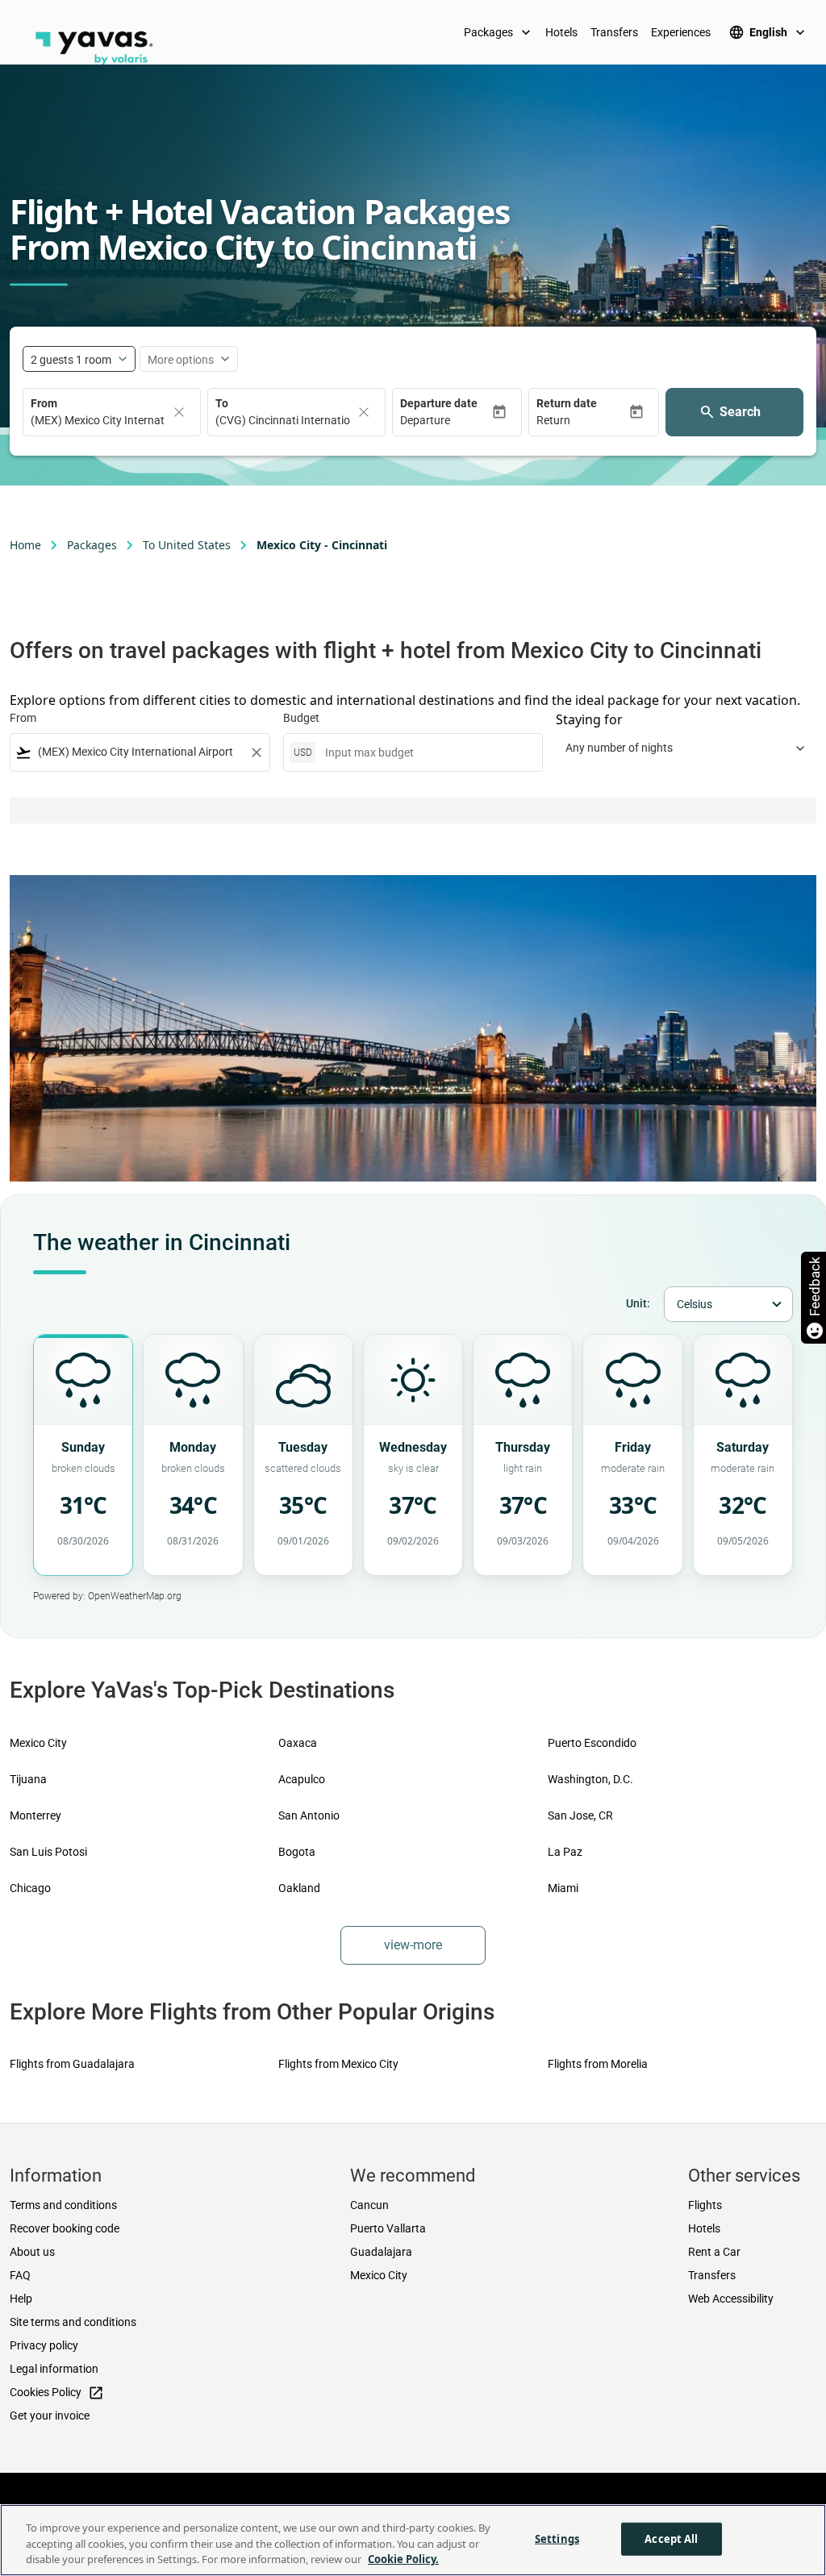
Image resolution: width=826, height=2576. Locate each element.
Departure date (439, 403)
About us (32, 2252)
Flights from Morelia (598, 2064)
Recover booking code (65, 2228)
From (44, 403)
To (222, 403)
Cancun (369, 2205)
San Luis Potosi (48, 1852)
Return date (567, 403)
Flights (705, 2205)
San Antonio (309, 1815)
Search (740, 412)
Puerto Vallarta (388, 2228)
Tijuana (28, 1779)
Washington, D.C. (590, 1779)
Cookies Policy (57, 2393)
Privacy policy (44, 2345)
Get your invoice (50, 2416)
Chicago (30, 1888)
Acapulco (302, 1779)
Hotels (561, 32)
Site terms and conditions (73, 2322)
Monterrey (35, 1815)
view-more (413, 1945)
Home (25, 545)
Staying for (589, 719)
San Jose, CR (580, 1815)
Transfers (614, 32)
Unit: (638, 1303)
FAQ (20, 2275)
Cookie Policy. (403, 2559)
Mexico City (38, 1743)
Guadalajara (381, 2252)
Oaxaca (298, 1743)
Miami (563, 1888)
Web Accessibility (731, 2299)
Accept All (671, 2538)
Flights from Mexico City (338, 2064)
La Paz (565, 1852)
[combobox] (140, 752)
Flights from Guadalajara (72, 2064)
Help (21, 2299)
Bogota (297, 1852)
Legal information (54, 2369)
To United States (187, 545)
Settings (557, 2538)
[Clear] (179, 412)
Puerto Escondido (592, 1743)
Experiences (681, 32)
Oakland (299, 1888)
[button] (446, 421)
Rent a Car (714, 2252)
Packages (499, 32)
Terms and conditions (63, 2205)
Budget (301, 718)
